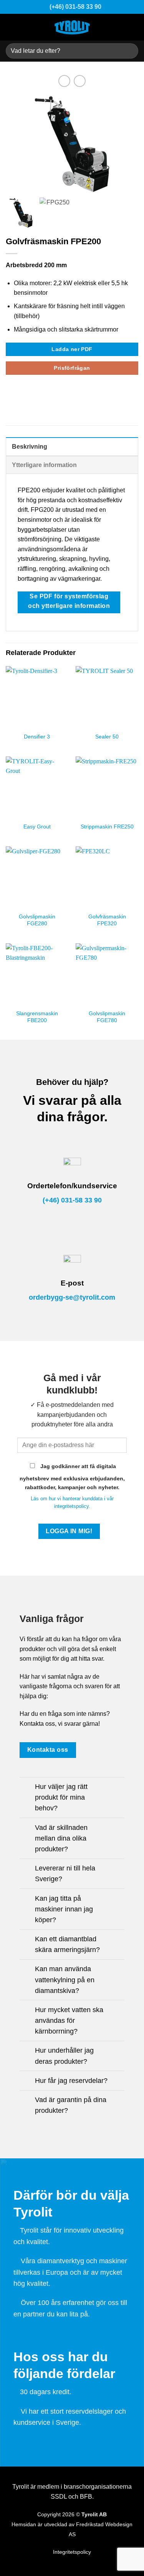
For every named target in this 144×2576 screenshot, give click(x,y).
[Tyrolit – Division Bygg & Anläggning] (72, 27)
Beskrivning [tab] (30, 447)
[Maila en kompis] (29, 394)
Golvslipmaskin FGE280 (37, 920)
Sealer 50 (107, 737)
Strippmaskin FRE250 (107, 827)
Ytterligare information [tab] (44, 465)
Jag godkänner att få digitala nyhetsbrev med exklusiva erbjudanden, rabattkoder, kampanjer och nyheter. (72, 1477)
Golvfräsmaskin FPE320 (107, 920)
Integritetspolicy (72, 2552)
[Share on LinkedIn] (38, 394)
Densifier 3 (37, 737)
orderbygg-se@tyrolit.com (72, 1297)
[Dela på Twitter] (20, 394)
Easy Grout (37, 827)
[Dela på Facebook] (10, 394)
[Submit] (129, 51)
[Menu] (132, 27)
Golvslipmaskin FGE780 (107, 1017)
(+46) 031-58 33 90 (72, 1200)
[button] (129, 148)
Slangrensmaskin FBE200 (37, 1017)
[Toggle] (27, 1788)
